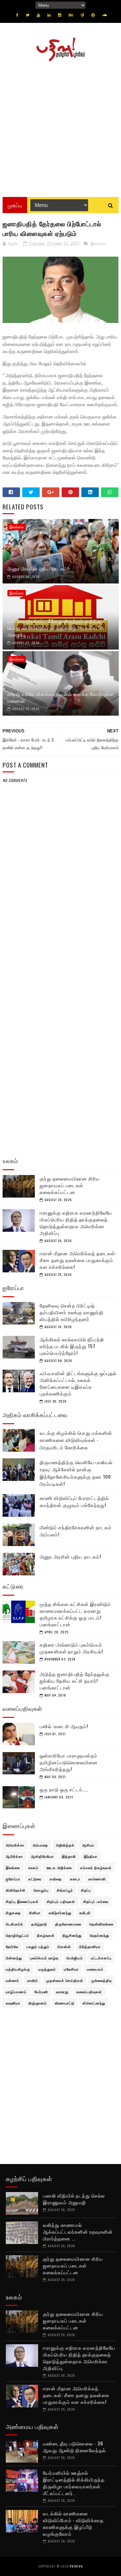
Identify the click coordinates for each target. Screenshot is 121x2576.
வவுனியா (13, 2003)
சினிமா (35, 1913)
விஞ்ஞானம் (38, 2003)
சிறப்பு (86, 1890)
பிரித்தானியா (90, 1946)
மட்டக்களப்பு (101, 1958)
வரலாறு (62, 1992)
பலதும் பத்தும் (38, 1946)
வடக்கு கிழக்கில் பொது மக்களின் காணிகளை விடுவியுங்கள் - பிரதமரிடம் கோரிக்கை (76, 1440)
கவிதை (56, 1879)
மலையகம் (95, 1969)
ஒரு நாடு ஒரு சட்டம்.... (64, 1789)
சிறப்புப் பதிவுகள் (61, 1901)
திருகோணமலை (68, 1924)
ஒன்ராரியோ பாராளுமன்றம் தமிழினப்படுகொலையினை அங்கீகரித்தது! (69, 1762)
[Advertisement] (60, 127)
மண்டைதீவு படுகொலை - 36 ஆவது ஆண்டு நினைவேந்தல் (74, 2447)
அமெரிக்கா (15, 1845)
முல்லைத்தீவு (101, 1980)
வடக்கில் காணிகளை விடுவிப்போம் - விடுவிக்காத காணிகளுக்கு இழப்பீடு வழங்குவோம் (73, 2523)
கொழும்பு (41, 1890)
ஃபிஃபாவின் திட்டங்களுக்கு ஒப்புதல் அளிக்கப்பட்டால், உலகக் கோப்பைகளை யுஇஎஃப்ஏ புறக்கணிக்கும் (78, 1383)
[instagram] (60, 15)
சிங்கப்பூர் (65, 1890)
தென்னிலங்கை (102, 1924)
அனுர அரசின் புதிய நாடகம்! (38, 568)
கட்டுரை (35, 1879)
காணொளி (97, 1879)
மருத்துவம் (47, 1969)
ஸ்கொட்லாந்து (94, 2003)
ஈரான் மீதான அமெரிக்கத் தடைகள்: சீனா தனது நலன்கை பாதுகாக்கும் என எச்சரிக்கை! (78, 1260)
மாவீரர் (33, 1980)
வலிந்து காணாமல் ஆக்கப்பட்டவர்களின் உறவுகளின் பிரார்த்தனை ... (78, 2231)
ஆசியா (88, 1845)
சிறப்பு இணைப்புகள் (22, 1901)
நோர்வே (12, 1946)
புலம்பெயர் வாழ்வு (44, 1958)
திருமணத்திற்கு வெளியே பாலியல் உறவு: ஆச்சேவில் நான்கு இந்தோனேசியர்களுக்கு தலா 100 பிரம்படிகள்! (76, 1473)
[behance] (71, 15)
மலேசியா (71, 1969)
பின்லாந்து (14, 1958)
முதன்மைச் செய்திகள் (65, 1980)
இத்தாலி (69, 1856)
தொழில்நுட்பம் (17, 1935)
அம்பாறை (40, 1845)
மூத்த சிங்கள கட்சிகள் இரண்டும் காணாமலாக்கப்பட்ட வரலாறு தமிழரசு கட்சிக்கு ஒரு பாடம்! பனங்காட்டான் (75, 1614)
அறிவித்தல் (65, 1845)
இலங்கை (98, 244)
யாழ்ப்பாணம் (16, 1992)
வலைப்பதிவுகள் (89, 1992)
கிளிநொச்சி (16, 1890)
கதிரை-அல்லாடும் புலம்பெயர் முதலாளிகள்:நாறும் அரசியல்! (71, 1648)
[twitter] (28, 15)
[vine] (82, 15)
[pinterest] (93, 15)
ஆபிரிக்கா (14, 1856)
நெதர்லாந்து (99, 1935)
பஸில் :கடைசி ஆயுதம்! (64, 1726)
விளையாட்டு (65, 2003)
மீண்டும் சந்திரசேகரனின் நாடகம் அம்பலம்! (76, 1531)
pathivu (76, 2566)
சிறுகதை (13, 1913)
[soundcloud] (104, 15)
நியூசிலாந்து (72, 1935)
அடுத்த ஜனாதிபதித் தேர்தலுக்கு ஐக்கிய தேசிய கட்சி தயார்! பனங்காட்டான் (75, 1680)
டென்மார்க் (15, 1924)
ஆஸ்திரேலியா (42, 1856)
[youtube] (38, 15)
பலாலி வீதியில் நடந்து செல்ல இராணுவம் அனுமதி (74, 2199)
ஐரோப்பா (13, 1879)
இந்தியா (91, 1856)
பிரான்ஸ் (64, 1946)
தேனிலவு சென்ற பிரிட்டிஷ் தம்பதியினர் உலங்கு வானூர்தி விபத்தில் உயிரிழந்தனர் (72, 1312)
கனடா (75, 1879)
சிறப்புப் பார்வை (96, 1901)
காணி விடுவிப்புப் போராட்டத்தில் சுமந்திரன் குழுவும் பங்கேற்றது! (74, 1501)
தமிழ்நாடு (39, 1924)
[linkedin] (49, 15)
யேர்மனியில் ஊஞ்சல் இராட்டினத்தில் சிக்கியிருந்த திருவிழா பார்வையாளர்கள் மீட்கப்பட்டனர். (74, 2483)
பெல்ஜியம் (75, 1958)
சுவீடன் (85, 1913)
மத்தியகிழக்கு (18, 1969)
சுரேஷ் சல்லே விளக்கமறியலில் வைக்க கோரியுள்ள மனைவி (61, 697)
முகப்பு (15, 205)
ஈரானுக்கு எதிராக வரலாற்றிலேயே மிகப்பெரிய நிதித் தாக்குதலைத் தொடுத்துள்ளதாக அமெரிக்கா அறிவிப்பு (76, 1223)
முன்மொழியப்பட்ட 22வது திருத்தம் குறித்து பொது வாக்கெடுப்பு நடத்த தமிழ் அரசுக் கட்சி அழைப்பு (56, 628)
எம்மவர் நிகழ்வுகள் (96, 1867)
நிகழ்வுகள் (46, 1935)
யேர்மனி (41, 1992)
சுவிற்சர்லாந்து (60, 1913)
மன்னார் (12, 1980)
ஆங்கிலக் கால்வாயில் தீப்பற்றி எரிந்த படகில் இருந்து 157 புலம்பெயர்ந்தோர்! (72, 1346)
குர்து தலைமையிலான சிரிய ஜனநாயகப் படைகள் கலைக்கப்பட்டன (70, 1185)
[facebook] (17, 15)
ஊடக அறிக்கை (59, 1867)
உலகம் (33, 1867)
